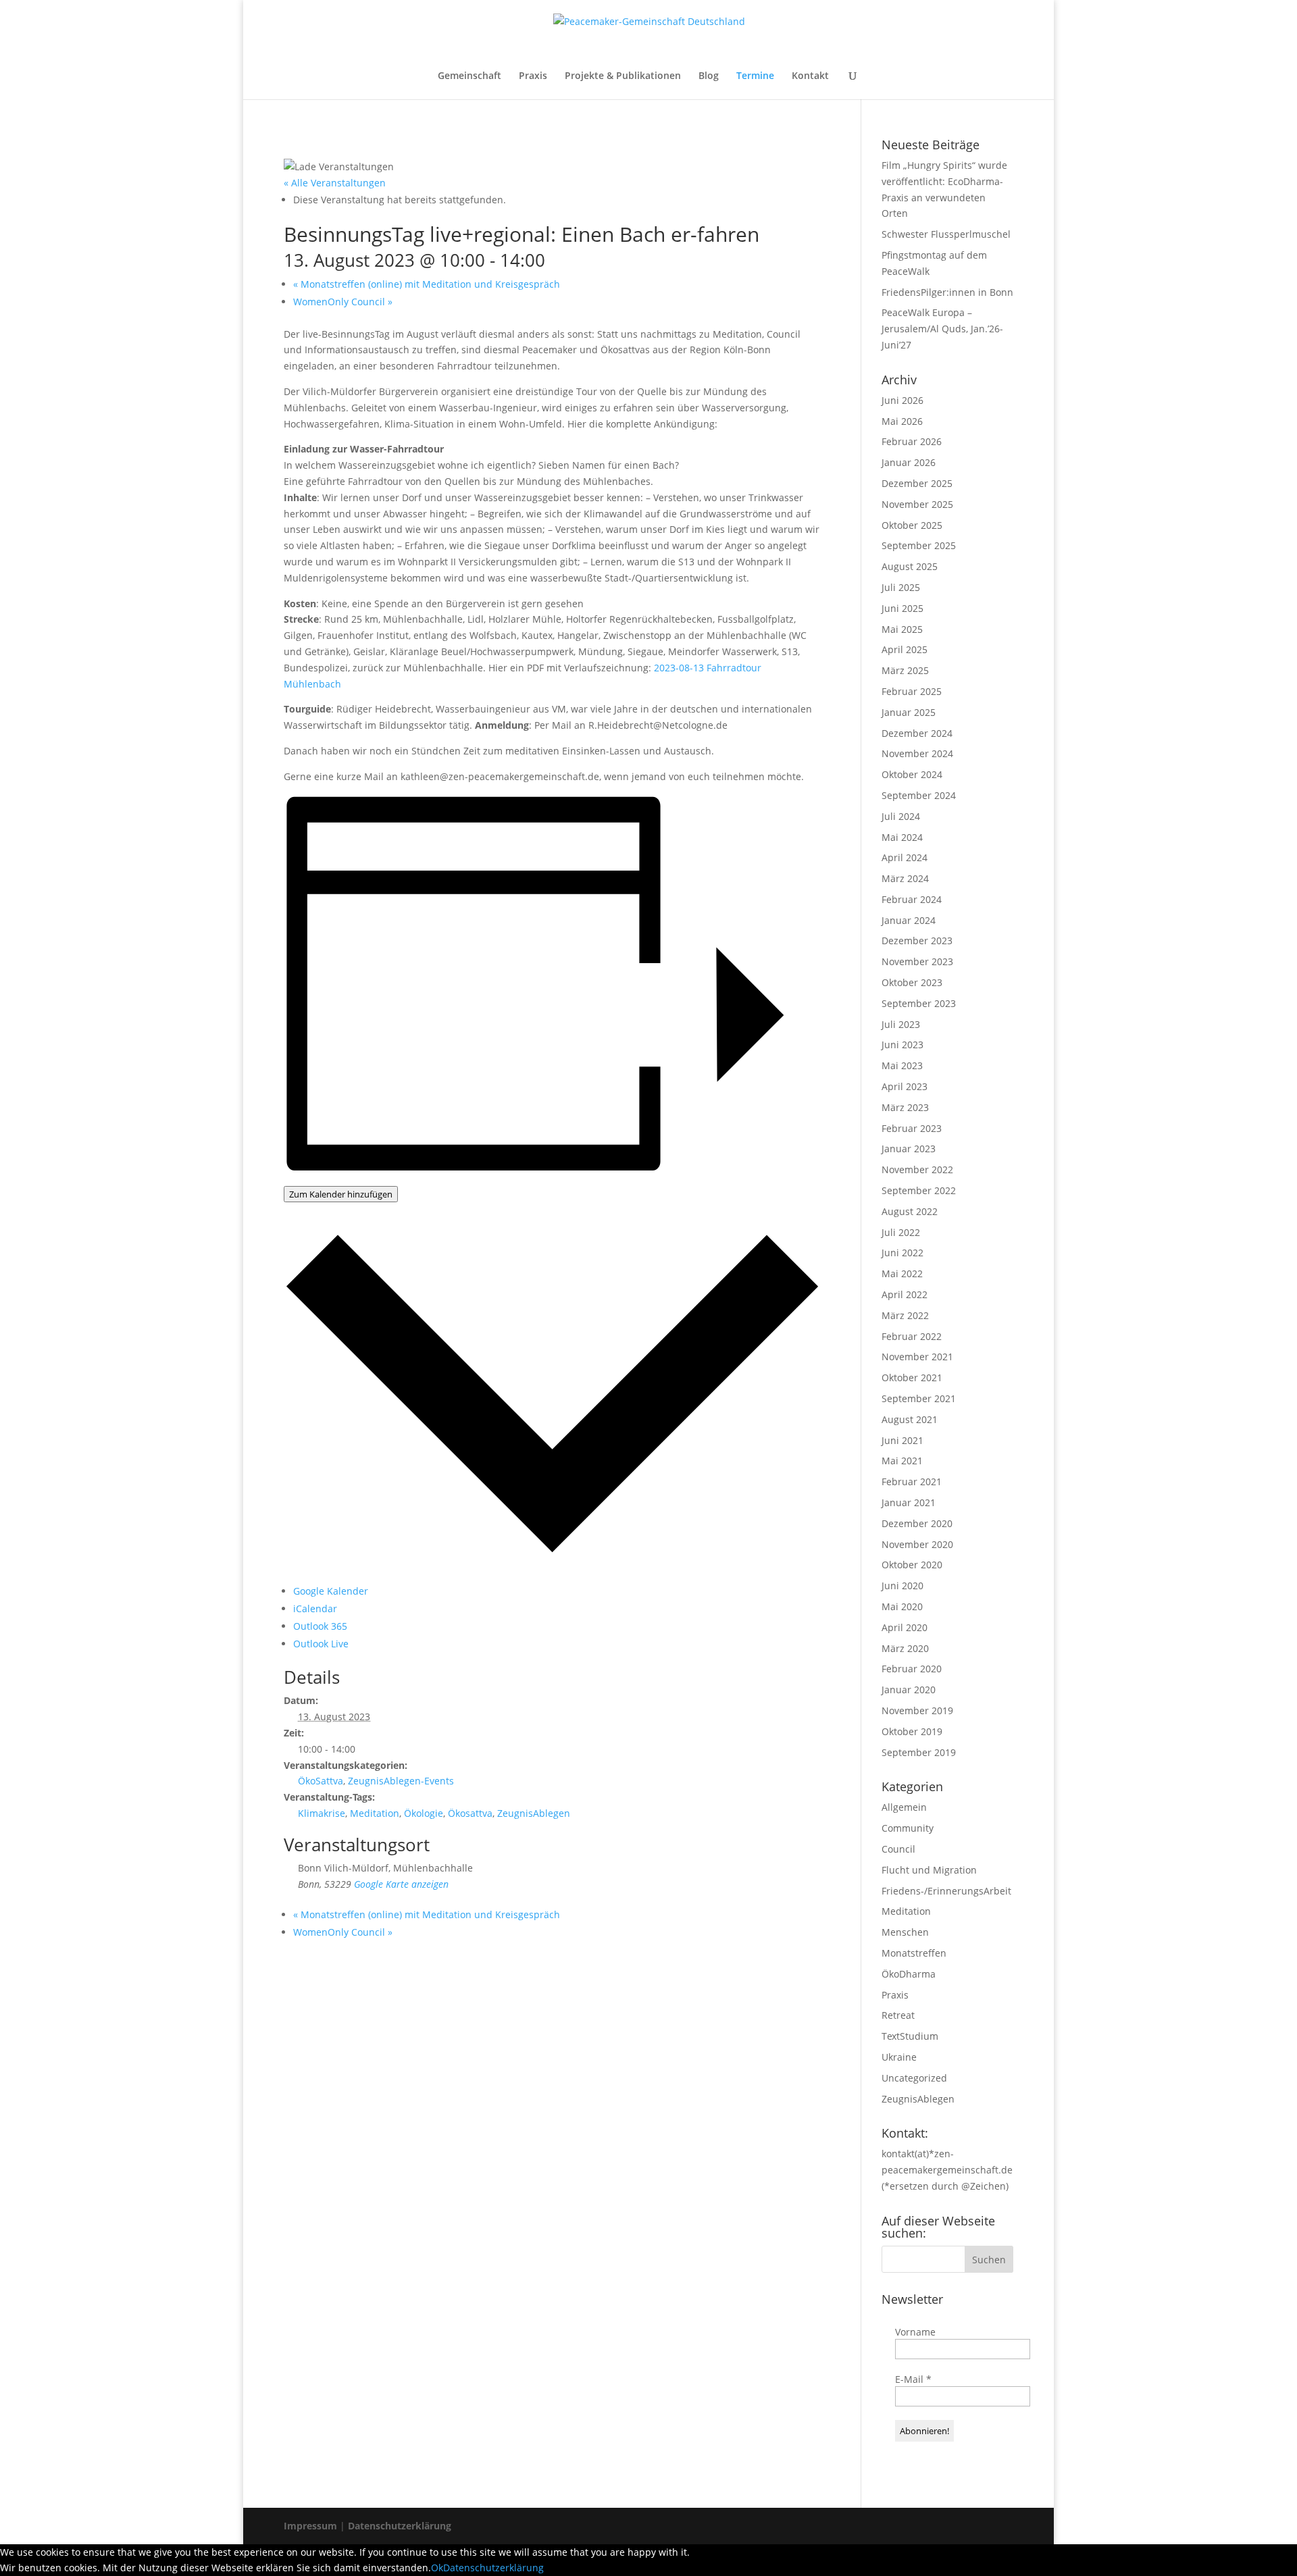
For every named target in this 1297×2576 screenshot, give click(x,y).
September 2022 (919, 1190)
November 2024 (917, 753)
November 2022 (917, 1169)
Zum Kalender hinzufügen (341, 1194)
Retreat (898, 2015)
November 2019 (917, 1710)
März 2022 (905, 1315)
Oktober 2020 (912, 1565)
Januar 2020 (909, 1690)
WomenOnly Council (343, 302)
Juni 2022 (902, 1253)
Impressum (312, 2526)
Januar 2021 (909, 1502)
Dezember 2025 (917, 483)
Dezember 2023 (917, 941)
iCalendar (315, 1608)
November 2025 (917, 504)
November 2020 (917, 1544)
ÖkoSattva (321, 1781)
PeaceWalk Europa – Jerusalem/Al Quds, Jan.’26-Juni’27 (942, 329)
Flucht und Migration (929, 1870)
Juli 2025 (901, 587)
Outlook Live (321, 1644)
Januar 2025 (909, 712)
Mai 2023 (902, 1065)
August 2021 (910, 1419)
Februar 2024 (912, 899)
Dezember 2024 (917, 733)
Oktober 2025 (912, 525)
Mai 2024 (902, 837)
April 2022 (905, 1294)
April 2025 (905, 649)
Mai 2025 (902, 629)
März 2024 (905, 878)
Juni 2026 (902, 400)
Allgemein (904, 1807)
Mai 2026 (902, 421)
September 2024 (919, 795)
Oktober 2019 (912, 1731)
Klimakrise (322, 1813)
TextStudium (910, 2036)
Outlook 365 (320, 1626)
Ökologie (424, 1813)
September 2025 (919, 545)
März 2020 (905, 1648)
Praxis (533, 76)
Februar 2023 (912, 1128)
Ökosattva (470, 1813)
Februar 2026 (912, 441)
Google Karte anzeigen (401, 1884)
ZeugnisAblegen (534, 1813)
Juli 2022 (901, 1232)
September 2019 (919, 1752)
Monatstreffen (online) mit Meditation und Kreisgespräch (427, 284)
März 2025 (905, 670)
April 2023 (905, 1086)
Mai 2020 (902, 1606)
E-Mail (913, 2379)
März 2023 (905, 1107)
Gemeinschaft (469, 76)
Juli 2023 (901, 1024)
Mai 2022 (902, 1273)
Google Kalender (331, 1591)
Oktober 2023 (912, 982)
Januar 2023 (909, 1149)
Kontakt (810, 76)
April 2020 (905, 1627)
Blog (709, 76)
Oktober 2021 (912, 1377)
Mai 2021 (902, 1461)
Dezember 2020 (917, 1523)
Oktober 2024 (912, 774)
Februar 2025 (912, 691)
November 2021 (917, 1357)
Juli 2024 (901, 816)
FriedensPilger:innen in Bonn (947, 292)
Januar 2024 (909, 920)
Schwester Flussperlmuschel (946, 234)
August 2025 (910, 566)
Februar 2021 (912, 1482)
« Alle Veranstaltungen (335, 183)
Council (898, 1849)
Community (908, 1828)
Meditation (375, 1813)
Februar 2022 (912, 1336)
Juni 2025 (902, 608)
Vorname (915, 2332)
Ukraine (899, 2057)
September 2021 (919, 1398)
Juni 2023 (902, 1045)
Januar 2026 (909, 462)
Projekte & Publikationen (623, 76)
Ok (437, 2568)
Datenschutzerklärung (400, 2526)
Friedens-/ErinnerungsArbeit (946, 1891)
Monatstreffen (914, 1953)
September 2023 (919, 1003)
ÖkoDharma (909, 1974)
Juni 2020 (902, 1586)
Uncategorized (914, 2078)
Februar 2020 (912, 1669)
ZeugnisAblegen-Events (401, 1781)
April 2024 (905, 857)
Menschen (905, 1932)
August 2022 (910, 1211)
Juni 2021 (902, 1440)
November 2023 (917, 961)
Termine (755, 76)
